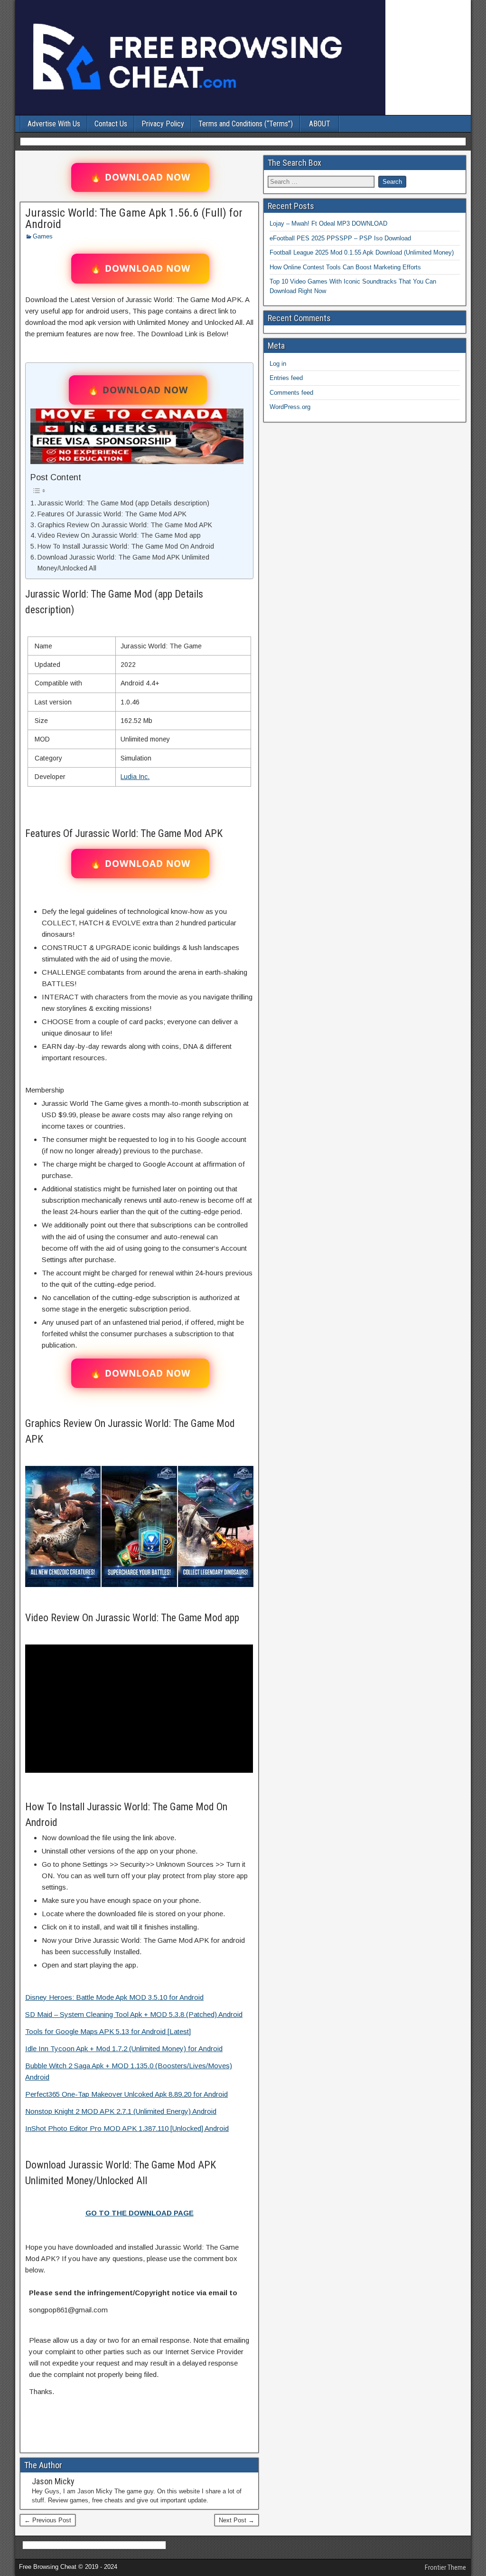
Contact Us (111, 124)
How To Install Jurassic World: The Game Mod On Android (126, 546)
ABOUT (320, 124)
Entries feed (286, 378)
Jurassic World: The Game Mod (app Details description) (123, 503)
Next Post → (237, 2520)
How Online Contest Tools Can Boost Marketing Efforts (345, 267)
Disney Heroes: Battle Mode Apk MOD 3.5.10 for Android (114, 1997)
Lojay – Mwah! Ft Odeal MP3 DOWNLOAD (328, 223)
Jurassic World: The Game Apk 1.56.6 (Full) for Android (134, 219)
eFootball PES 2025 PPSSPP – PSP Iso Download (340, 238)
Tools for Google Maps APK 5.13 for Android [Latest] (108, 2031)
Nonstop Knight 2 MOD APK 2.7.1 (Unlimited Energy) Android (121, 2111)
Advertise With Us (54, 124)
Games (43, 236)
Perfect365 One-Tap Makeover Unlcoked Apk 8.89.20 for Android (126, 2094)
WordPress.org (290, 407)
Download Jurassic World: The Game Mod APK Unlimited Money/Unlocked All (123, 563)
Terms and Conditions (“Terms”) (246, 124)
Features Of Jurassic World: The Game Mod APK (112, 514)
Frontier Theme (445, 2567)
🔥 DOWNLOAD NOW (140, 177)
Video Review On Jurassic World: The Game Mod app (119, 535)
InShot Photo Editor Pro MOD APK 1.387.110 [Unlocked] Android (127, 2128)
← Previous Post (48, 2520)
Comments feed (291, 393)
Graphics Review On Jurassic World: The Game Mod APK (125, 525)
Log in (278, 364)
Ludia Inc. (135, 777)
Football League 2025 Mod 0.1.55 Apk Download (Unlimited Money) (362, 252)
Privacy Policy (163, 124)
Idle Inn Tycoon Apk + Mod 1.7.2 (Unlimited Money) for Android (124, 2048)
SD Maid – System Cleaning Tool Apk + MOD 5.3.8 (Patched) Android (134, 2014)
